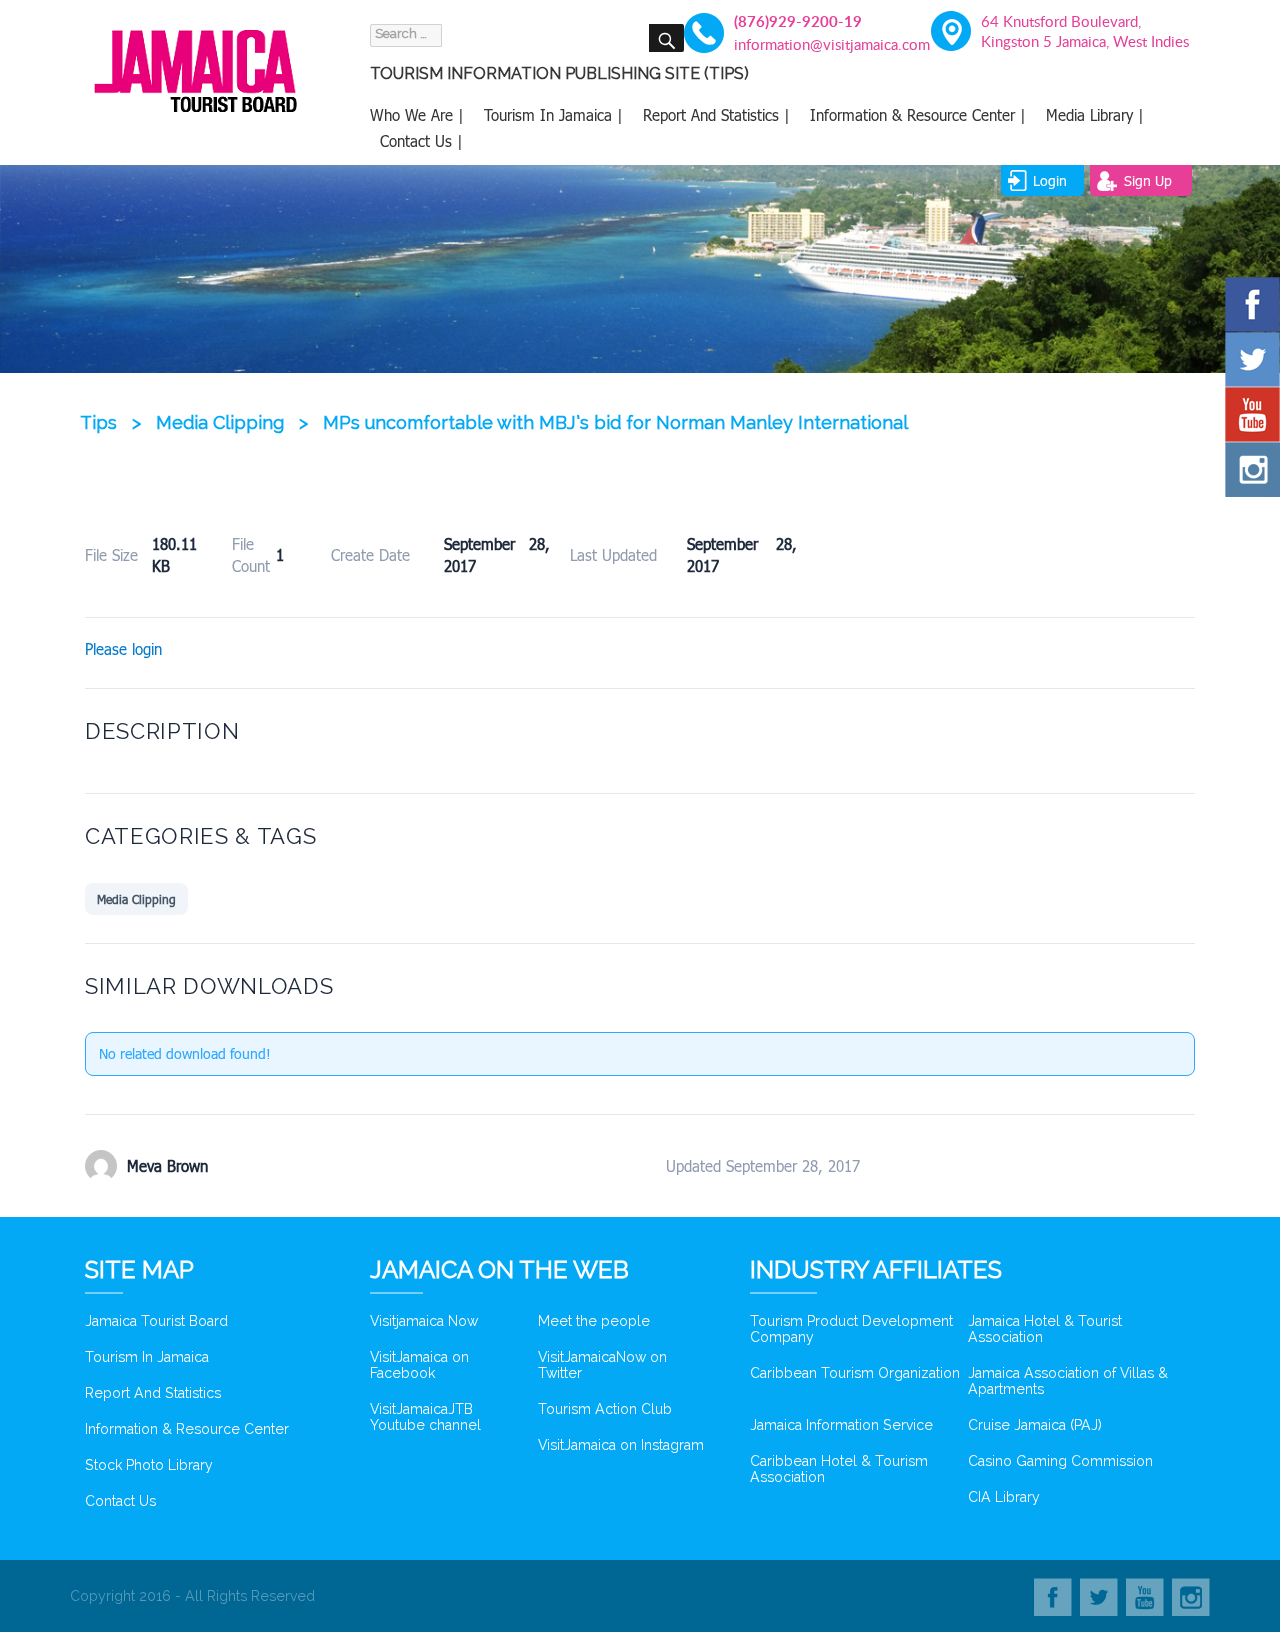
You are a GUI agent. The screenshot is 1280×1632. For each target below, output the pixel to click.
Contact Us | (421, 141)
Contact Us (120, 1501)
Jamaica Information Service (841, 1425)
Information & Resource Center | (918, 115)
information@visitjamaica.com (820, 44)
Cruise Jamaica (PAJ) (1035, 1425)
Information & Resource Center (187, 1429)
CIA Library (1004, 1497)
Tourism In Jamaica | (553, 115)
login (1050, 180)
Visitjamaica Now (424, 1321)
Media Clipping (136, 899)
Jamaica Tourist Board (156, 1321)
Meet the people (594, 1321)
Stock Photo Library (149, 1465)
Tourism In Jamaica (147, 1357)
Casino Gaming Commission (1060, 1461)
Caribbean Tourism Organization (855, 1373)
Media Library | (1095, 115)
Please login (123, 649)
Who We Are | (417, 115)
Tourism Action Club (605, 1409)
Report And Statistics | (716, 115)
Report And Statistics (153, 1393)
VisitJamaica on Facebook (419, 1365)
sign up (1148, 180)
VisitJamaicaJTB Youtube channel (425, 1417)
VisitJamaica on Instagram (621, 1445)
